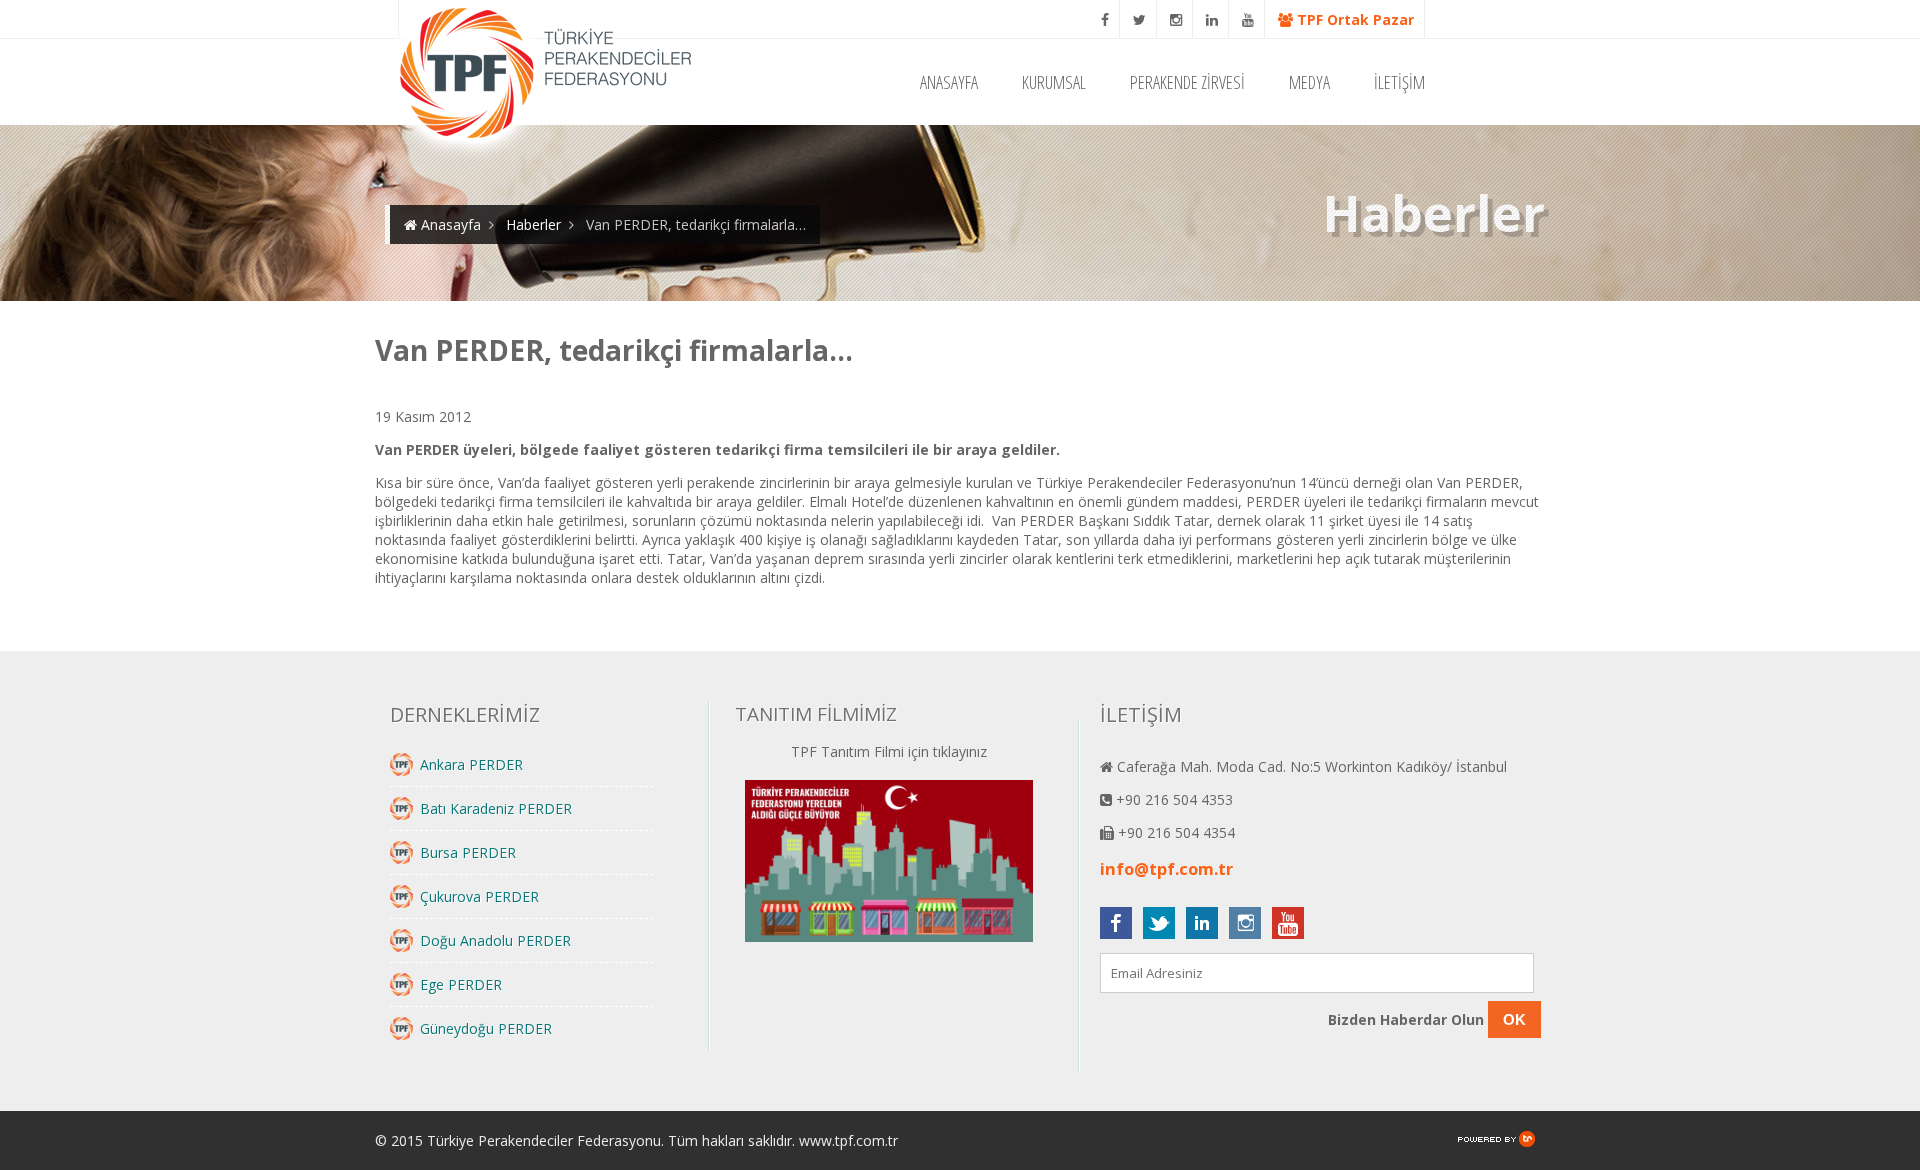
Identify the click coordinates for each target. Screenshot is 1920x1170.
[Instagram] (1176, 19)
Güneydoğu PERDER (486, 1028)
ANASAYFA (949, 82)
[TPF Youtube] (1248, 19)
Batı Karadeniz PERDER (496, 808)
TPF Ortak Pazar (1353, 19)
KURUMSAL (1054, 82)
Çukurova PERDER (479, 896)
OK (1514, 1019)
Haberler (533, 224)
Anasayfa (449, 224)
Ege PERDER (461, 984)
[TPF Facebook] (1105, 19)
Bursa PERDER (468, 852)
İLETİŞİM (1399, 82)
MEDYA (1309, 82)
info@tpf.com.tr (1166, 869)
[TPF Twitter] (1140, 19)
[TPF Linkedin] (1212, 19)
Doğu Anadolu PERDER (495, 940)
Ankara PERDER (471, 764)
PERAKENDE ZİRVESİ (1187, 82)
